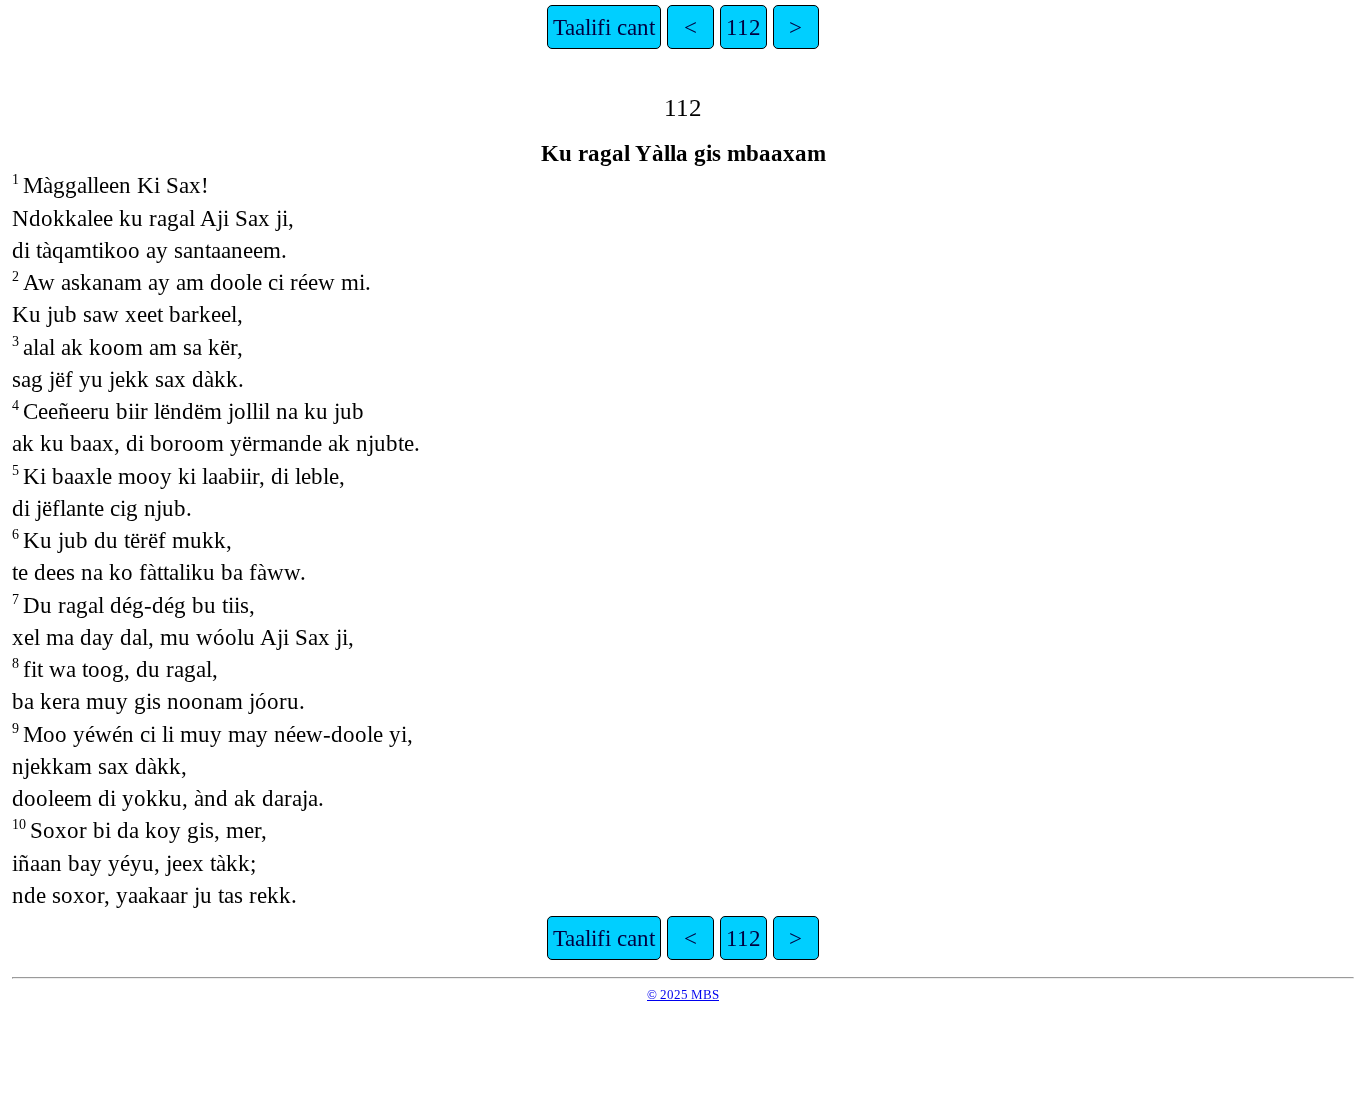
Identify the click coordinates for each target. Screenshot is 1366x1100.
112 (743, 27)
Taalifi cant (604, 27)
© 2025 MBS (683, 994)
